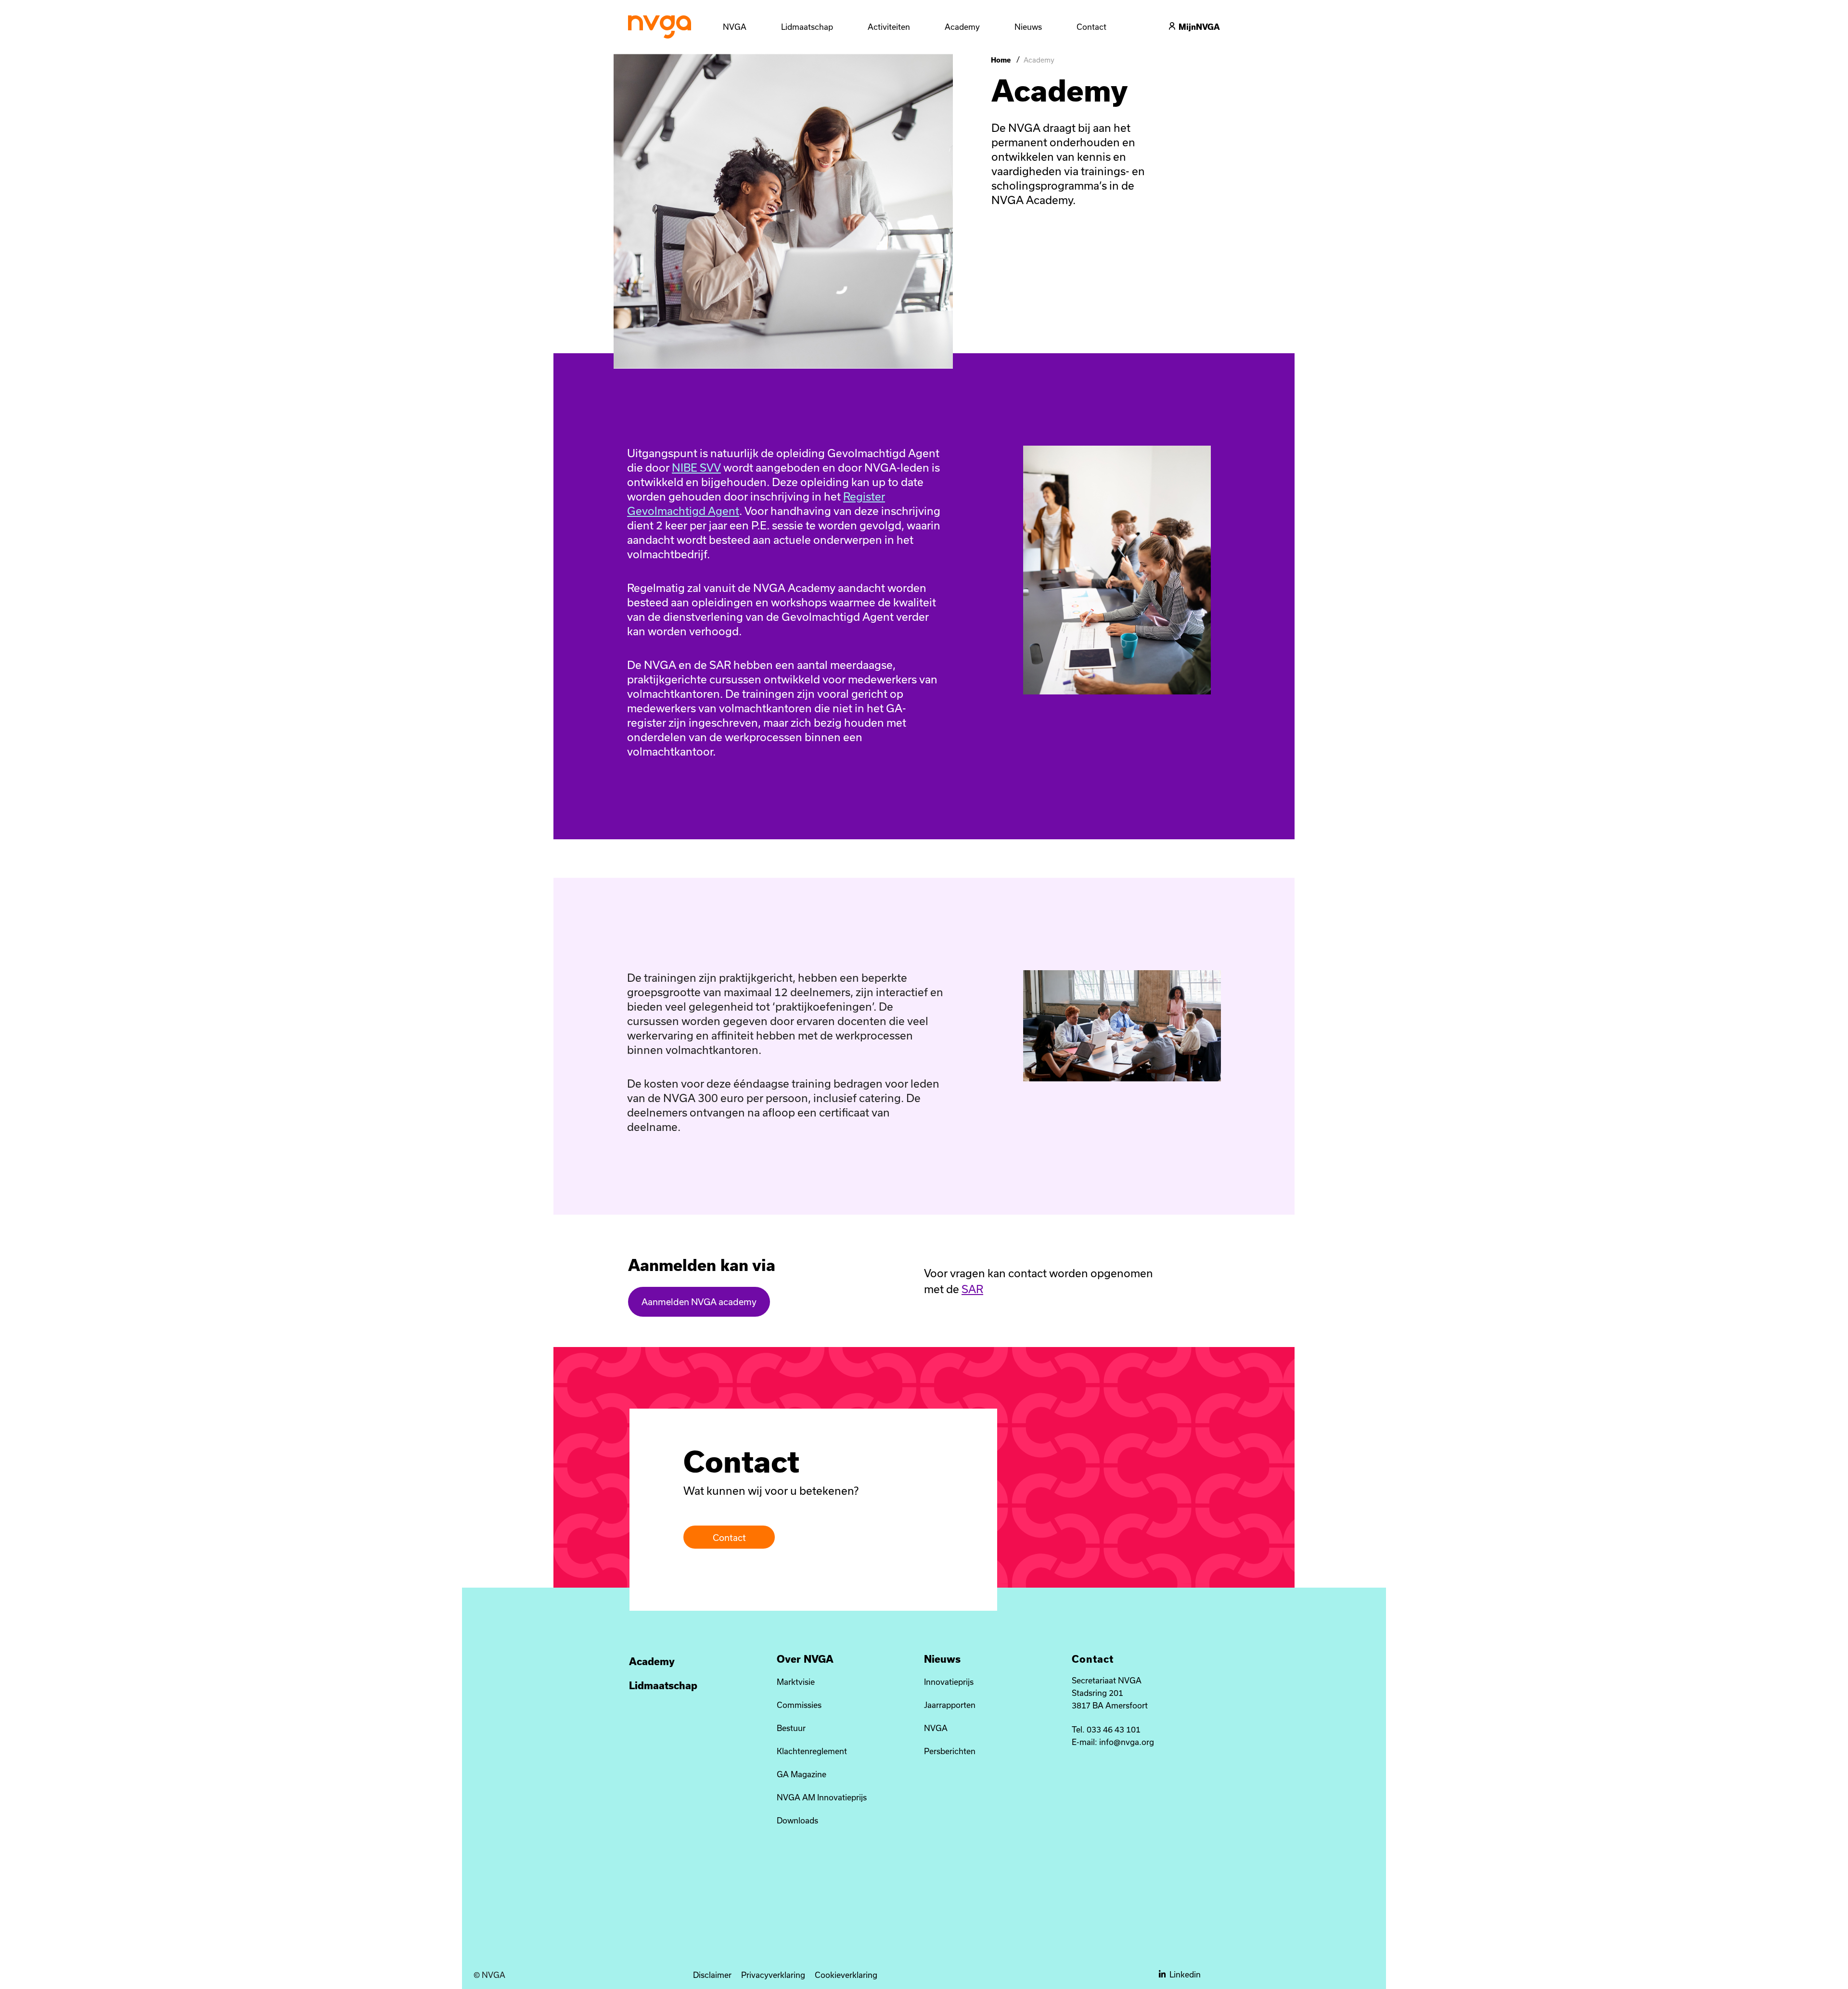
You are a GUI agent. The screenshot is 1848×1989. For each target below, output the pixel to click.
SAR (972, 1289)
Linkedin (1185, 1974)
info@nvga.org (1127, 1742)
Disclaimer (712, 1975)
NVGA (936, 1728)
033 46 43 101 (1114, 1729)
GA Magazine (802, 1774)
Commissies (799, 1705)
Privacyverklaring (773, 1975)
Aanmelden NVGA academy (699, 1302)
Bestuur (791, 1728)
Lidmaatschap (663, 1685)
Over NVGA (805, 1659)
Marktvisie (796, 1682)
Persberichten (950, 1751)
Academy (652, 1661)
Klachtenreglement (812, 1751)
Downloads (797, 1820)
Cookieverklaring (846, 1975)
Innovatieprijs (949, 1682)
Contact (729, 1538)
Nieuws (942, 1659)
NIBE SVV (696, 467)
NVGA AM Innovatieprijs (822, 1797)
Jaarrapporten (950, 1705)
